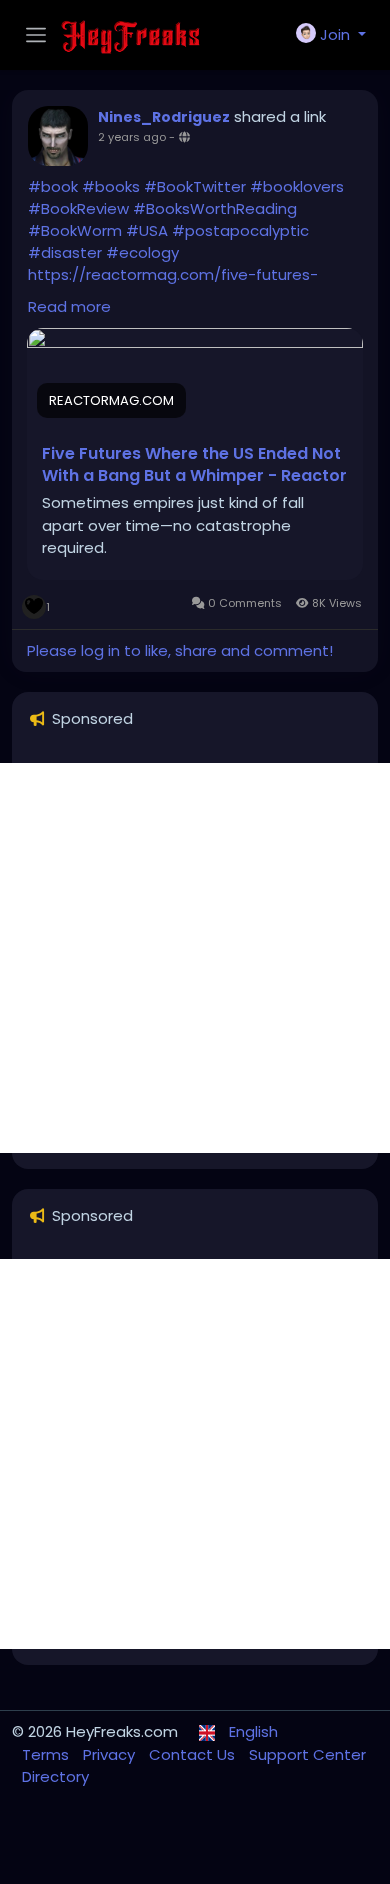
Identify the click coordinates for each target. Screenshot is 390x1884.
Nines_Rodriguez (164, 117)
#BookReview (78, 208)
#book (53, 186)
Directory (55, 1776)
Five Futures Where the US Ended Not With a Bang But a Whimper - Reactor (194, 465)
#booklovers (297, 186)
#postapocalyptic (240, 230)
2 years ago (132, 137)
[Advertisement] (195, 958)
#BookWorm (75, 230)
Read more (69, 306)
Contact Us (194, 1754)
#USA (147, 230)
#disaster (65, 252)
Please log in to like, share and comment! (180, 650)
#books (111, 186)
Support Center (307, 1754)
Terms (47, 1754)
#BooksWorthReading (215, 208)
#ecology (142, 252)
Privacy (111, 1754)
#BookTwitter (195, 186)
